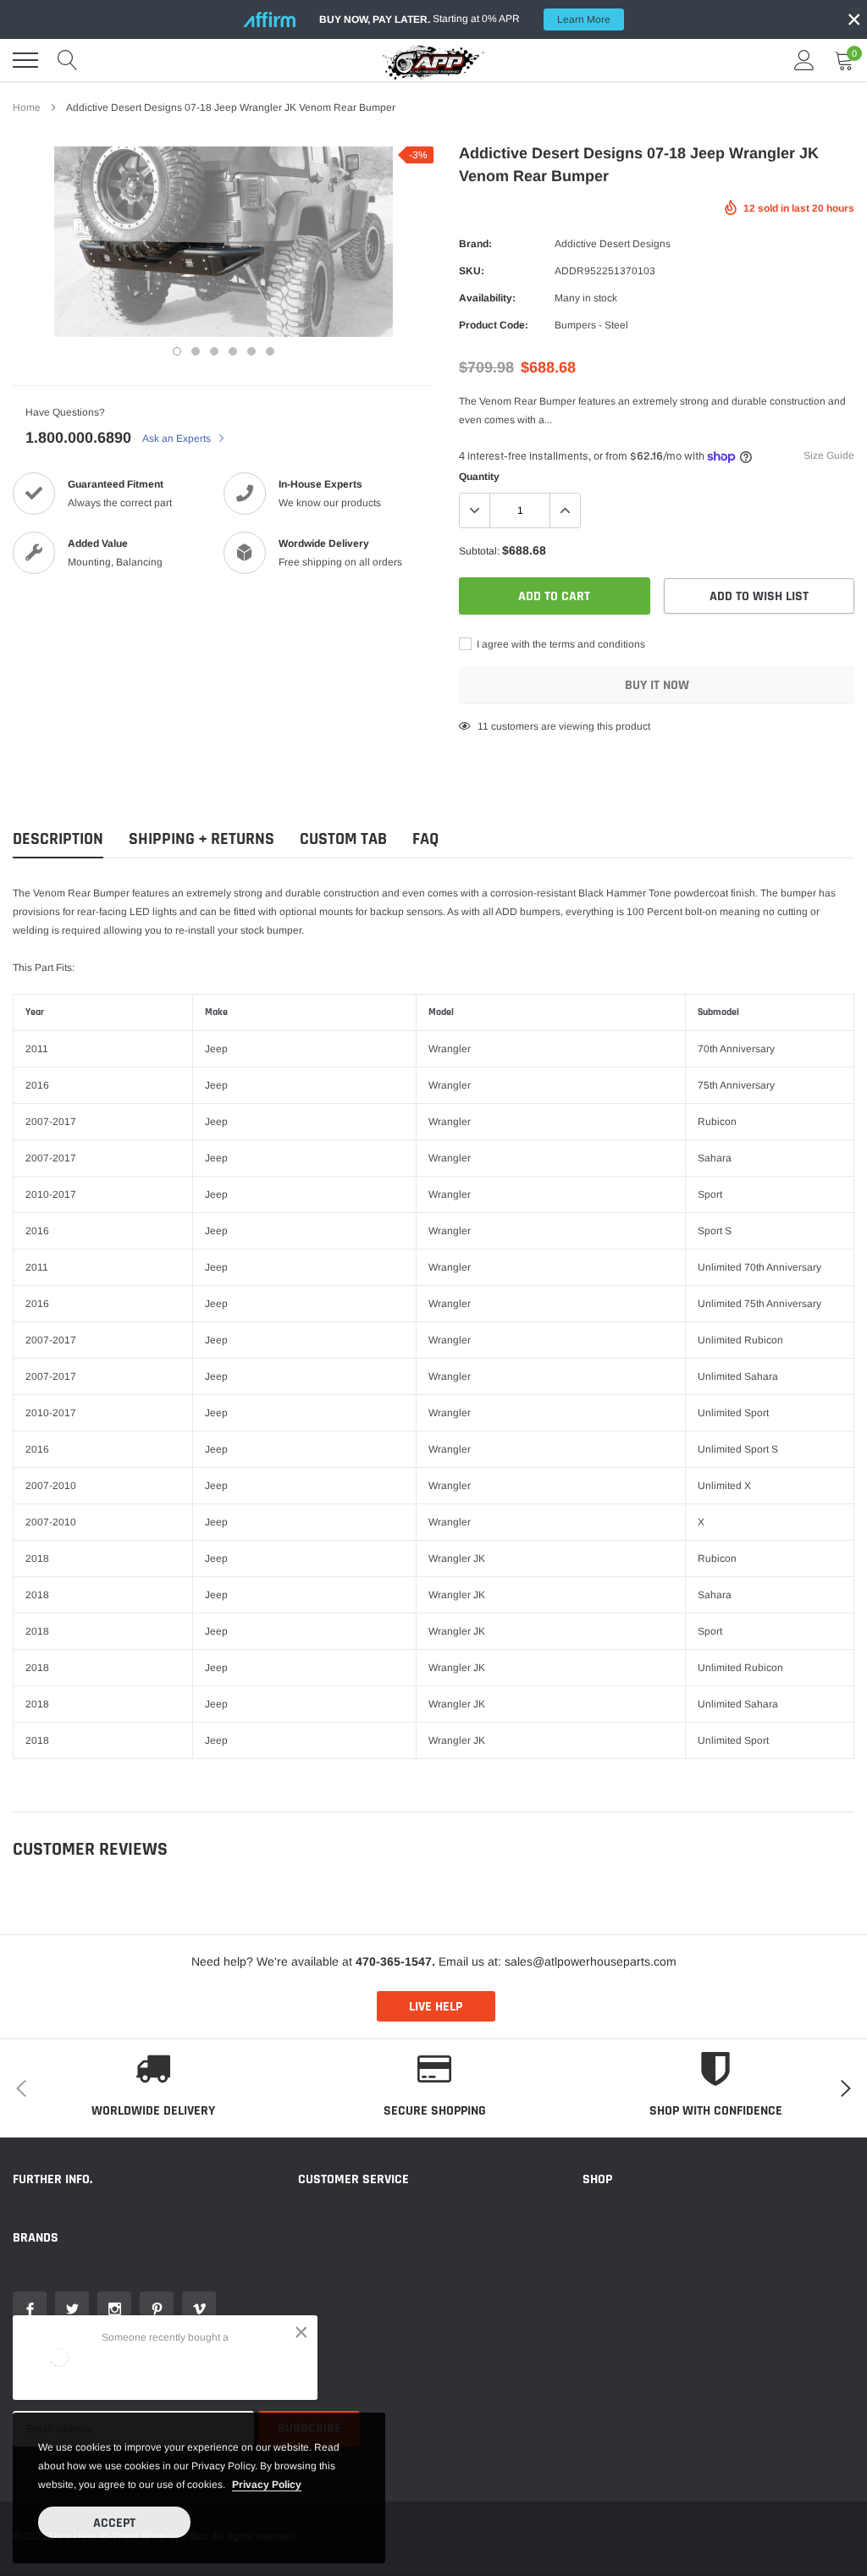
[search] (68, 60)
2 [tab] (196, 351)
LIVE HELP (436, 2007)
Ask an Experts (178, 439)
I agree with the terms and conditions (560, 644)
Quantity (479, 477)
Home (27, 108)
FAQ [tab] (425, 839)
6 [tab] (270, 351)
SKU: (472, 271)
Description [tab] (58, 839)
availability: (487, 298)
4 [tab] (233, 351)
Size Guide (829, 455)
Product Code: (494, 325)
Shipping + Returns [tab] (202, 839)
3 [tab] (214, 351)
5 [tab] (251, 351)
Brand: (475, 244)
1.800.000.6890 (78, 438)
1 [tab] (177, 351)
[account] (804, 60)
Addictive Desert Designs (613, 244)
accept (114, 2523)
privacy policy (267, 2485)
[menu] (25, 60)
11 (483, 726)
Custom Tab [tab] (343, 839)
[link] (30, 2308)
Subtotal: (479, 551)
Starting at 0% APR (465, 19)
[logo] (433, 60)
